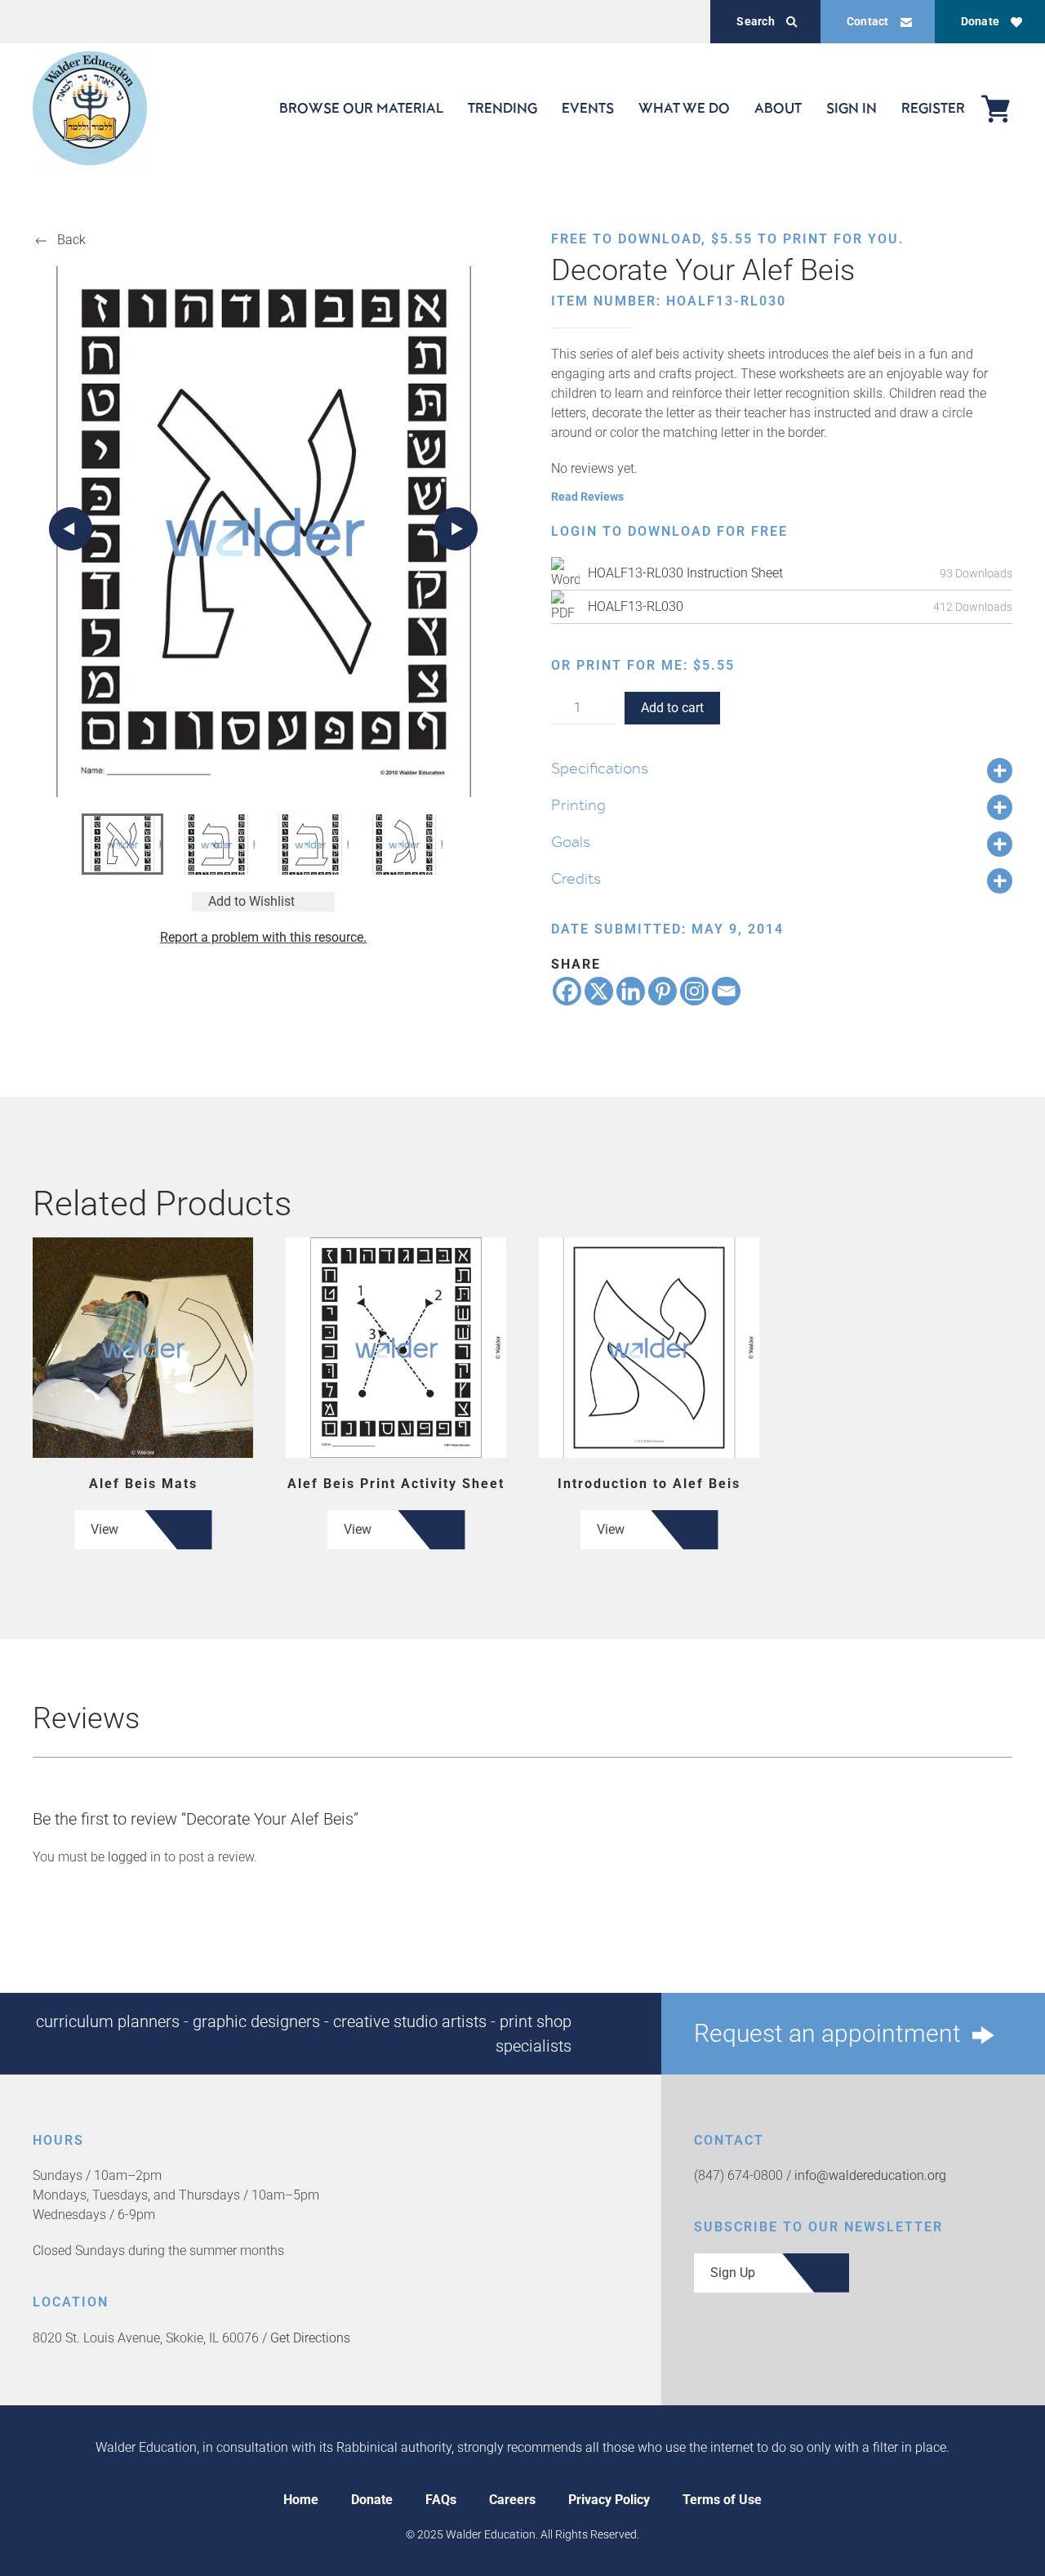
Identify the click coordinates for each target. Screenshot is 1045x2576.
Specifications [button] (600, 768)
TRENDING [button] (502, 108)
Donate (980, 21)
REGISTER (933, 108)
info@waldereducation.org (870, 2175)
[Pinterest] (663, 991)
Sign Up (733, 2273)
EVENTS (588, 108)
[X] (599, 991)
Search (755, 21)
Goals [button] (571, 841)
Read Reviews (587, 497)
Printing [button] (578, 804)
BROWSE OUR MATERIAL (361, 108)
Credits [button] (576, 878)
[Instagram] (694, 991)
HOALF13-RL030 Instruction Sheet (685, 573)
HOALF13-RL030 (636, 606)
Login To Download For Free (669, 531)
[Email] (726, 991)
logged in (134, 1857)
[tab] (122, 844)
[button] (71, 529)
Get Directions (310, 2338)
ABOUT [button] (778, 108)
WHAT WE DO (684, 108)
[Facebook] (567, 991)
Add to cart (672, 708)
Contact (868, 21)
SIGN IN (852, 108)
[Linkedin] (631, 991)
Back (71, 240)
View (104, 1529)
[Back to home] (90, 108)
